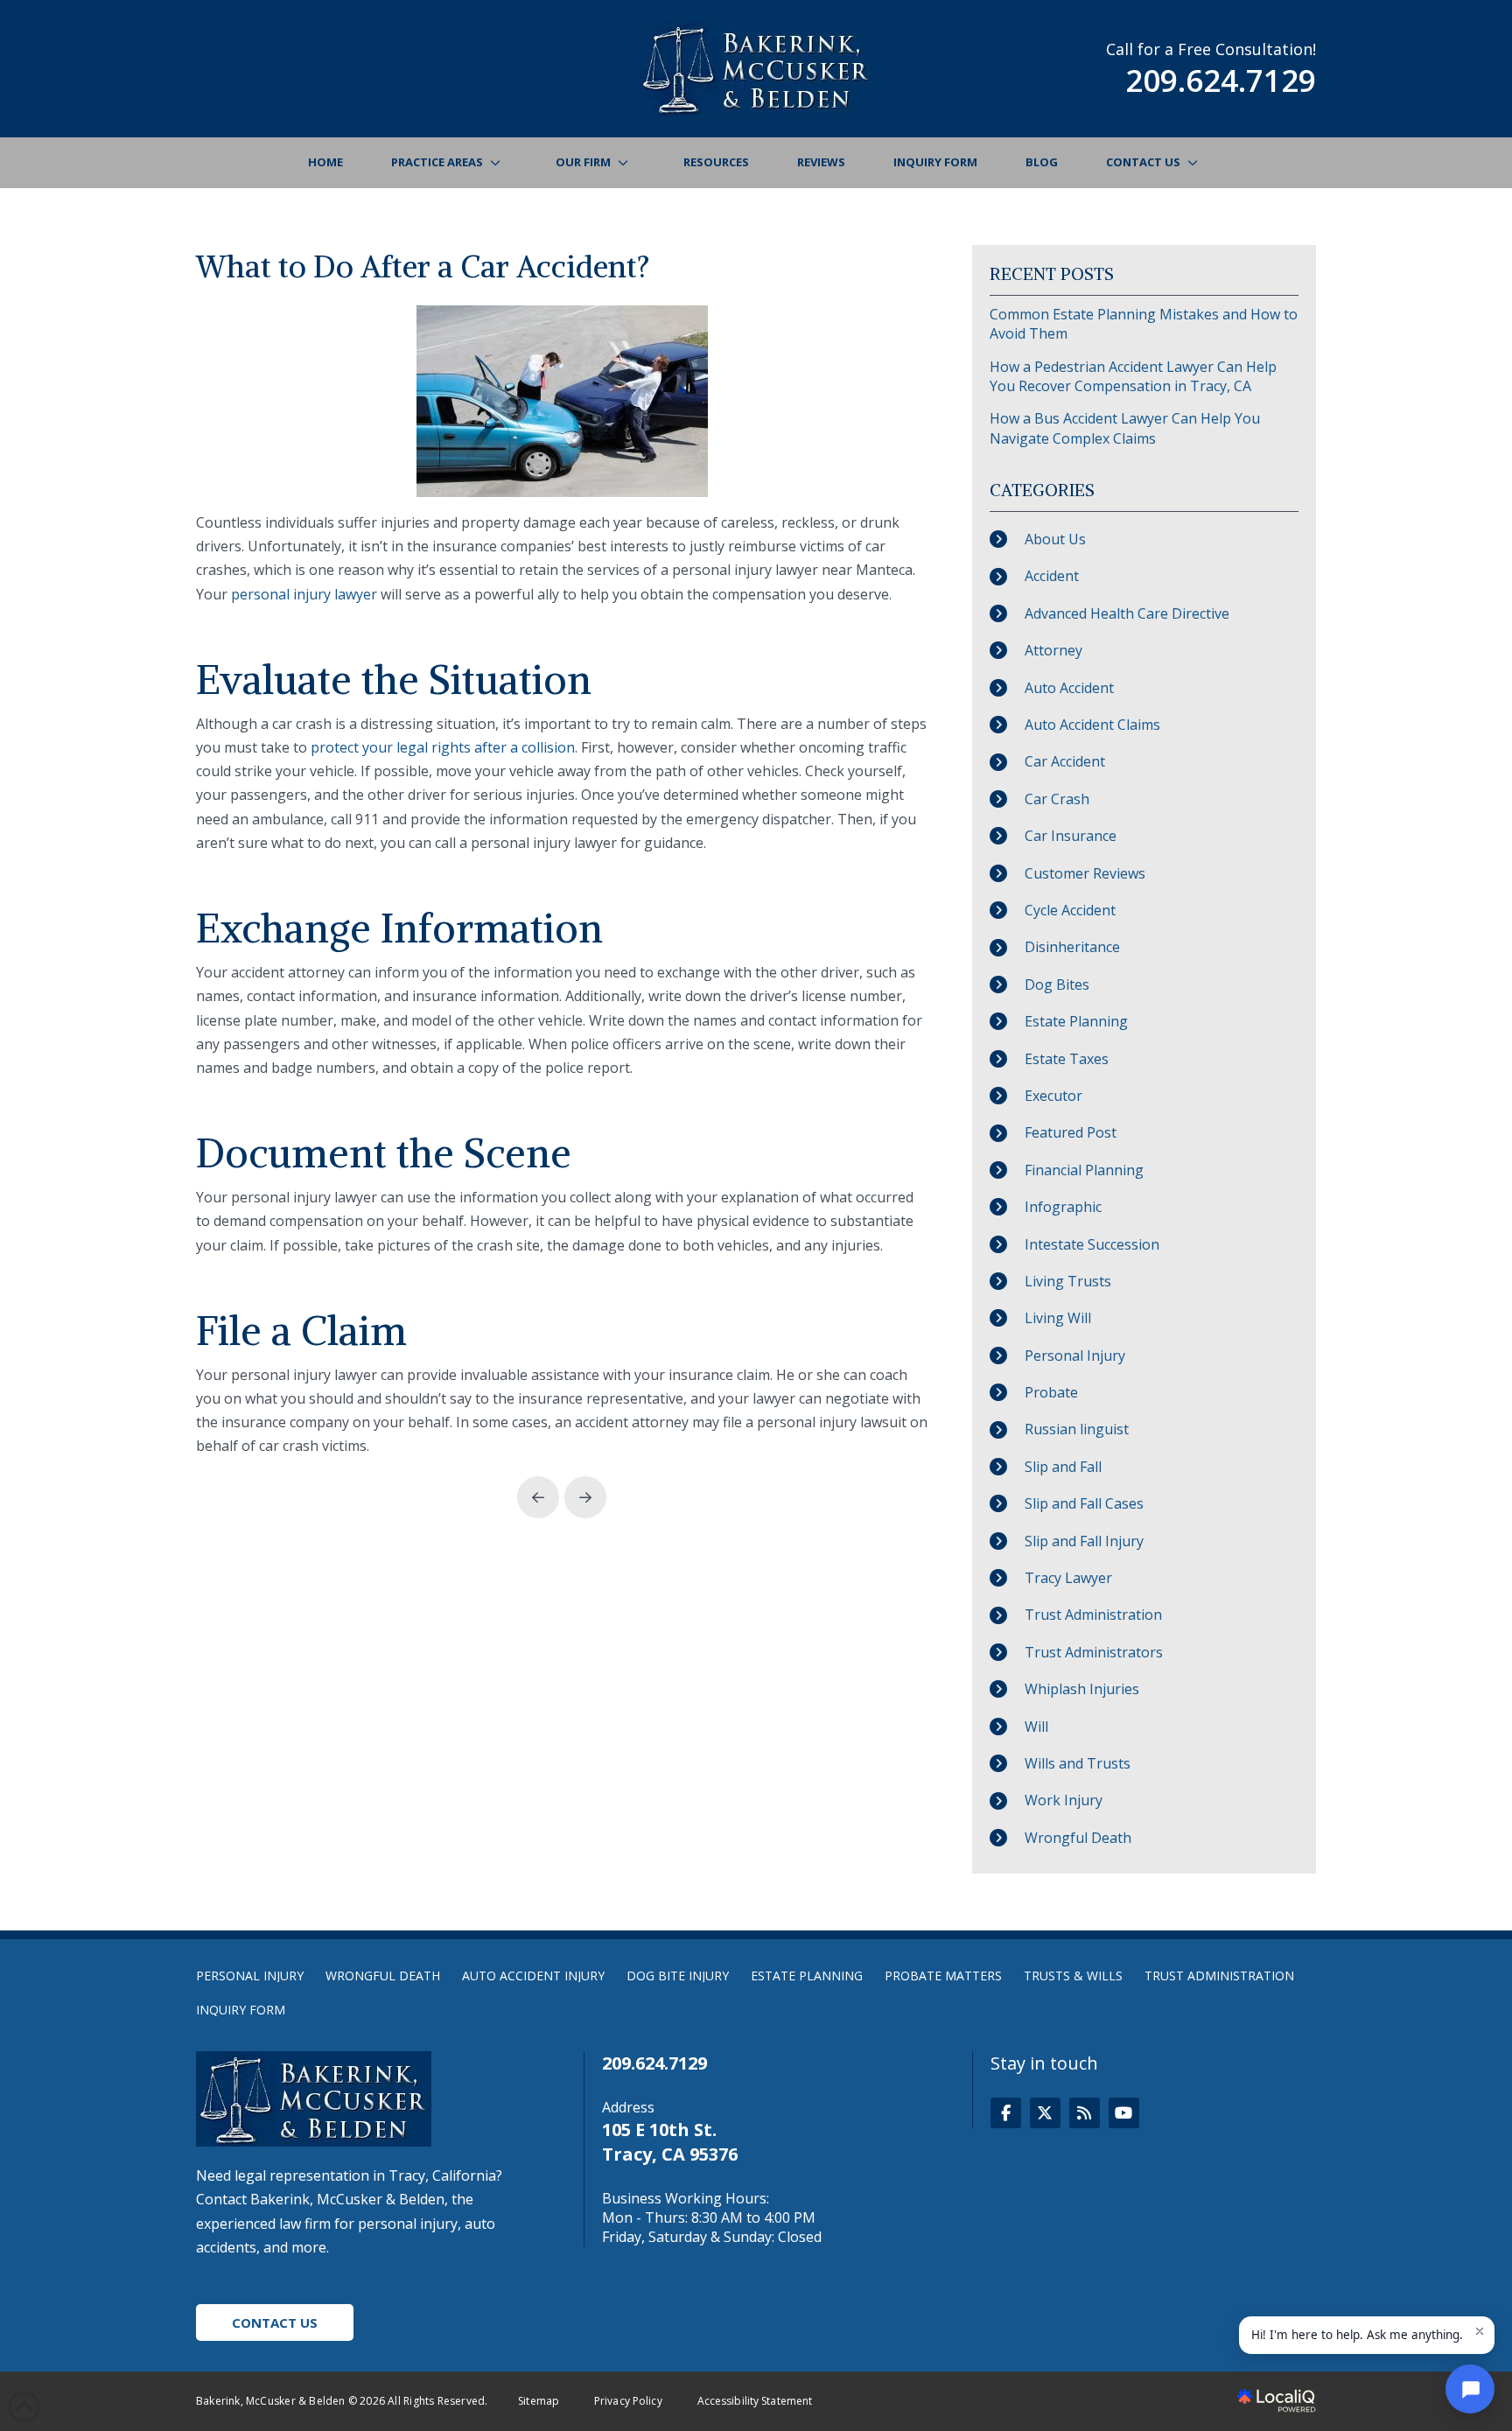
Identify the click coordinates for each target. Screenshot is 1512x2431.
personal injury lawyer (304, 594)
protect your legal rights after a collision (443, 747)
